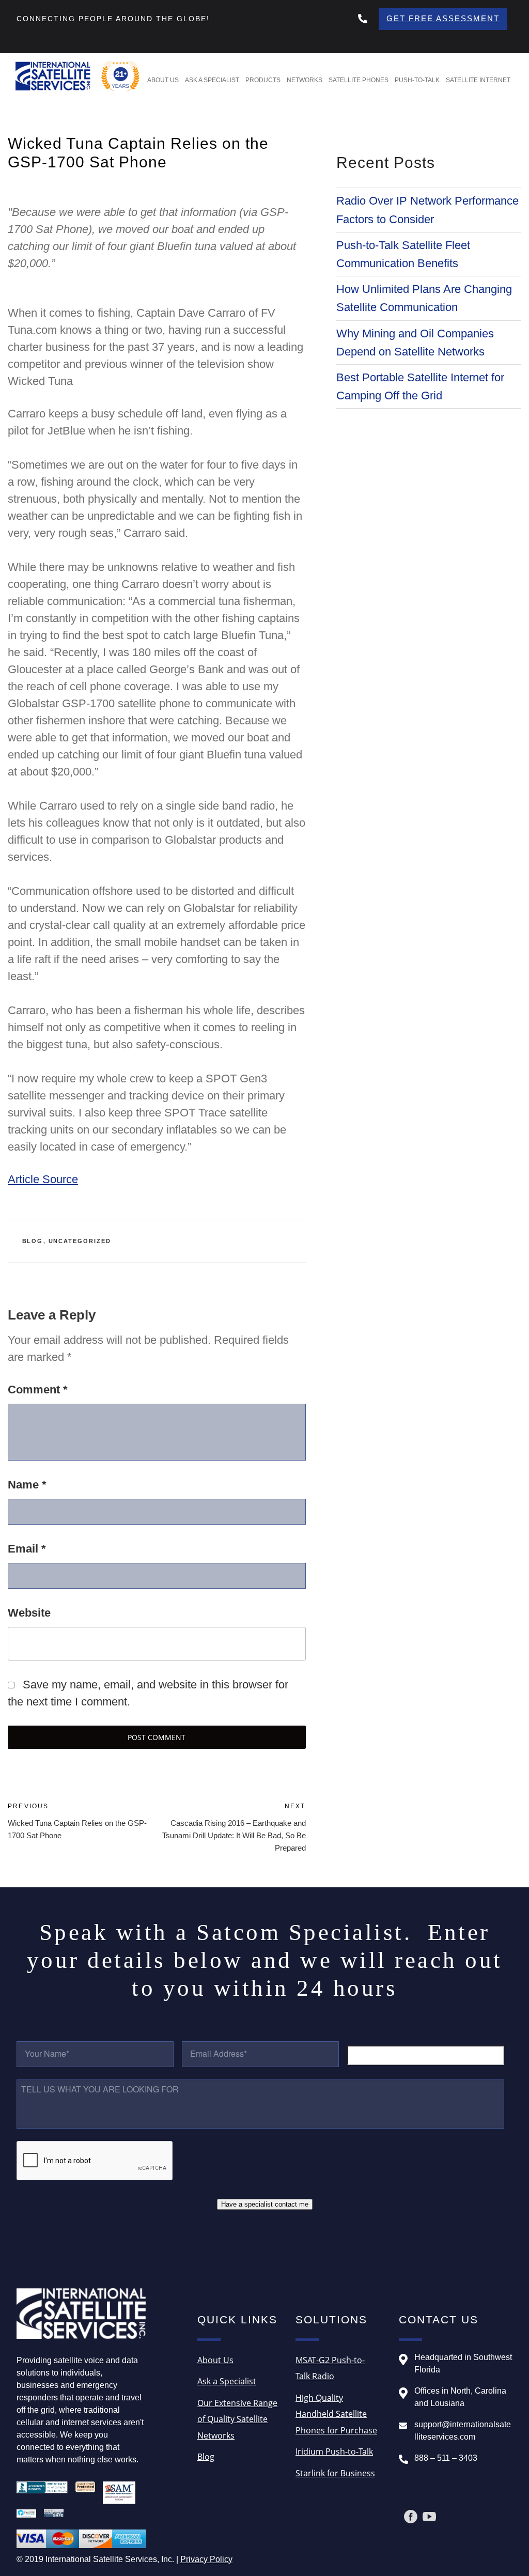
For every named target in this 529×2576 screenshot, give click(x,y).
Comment (38, 1390)
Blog (33, 1241)
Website (29, 1613)
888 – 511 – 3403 (446, 2458)
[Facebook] (411, 2517)
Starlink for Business (335, 2473)
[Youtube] (429, 2517)
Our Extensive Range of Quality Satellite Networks (237, 2419)
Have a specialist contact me (265, 2204)
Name (27, 1485)
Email (27, 1549)
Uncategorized (80, 1241)
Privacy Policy (206, 2559)
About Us (163, 80)
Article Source (43, 1179)
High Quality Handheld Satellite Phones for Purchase (336, 2414)
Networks (305, 80)
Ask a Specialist (212, 80)
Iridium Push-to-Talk (334, 2451)
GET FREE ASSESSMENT (443, 18)
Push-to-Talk (417, 80)
